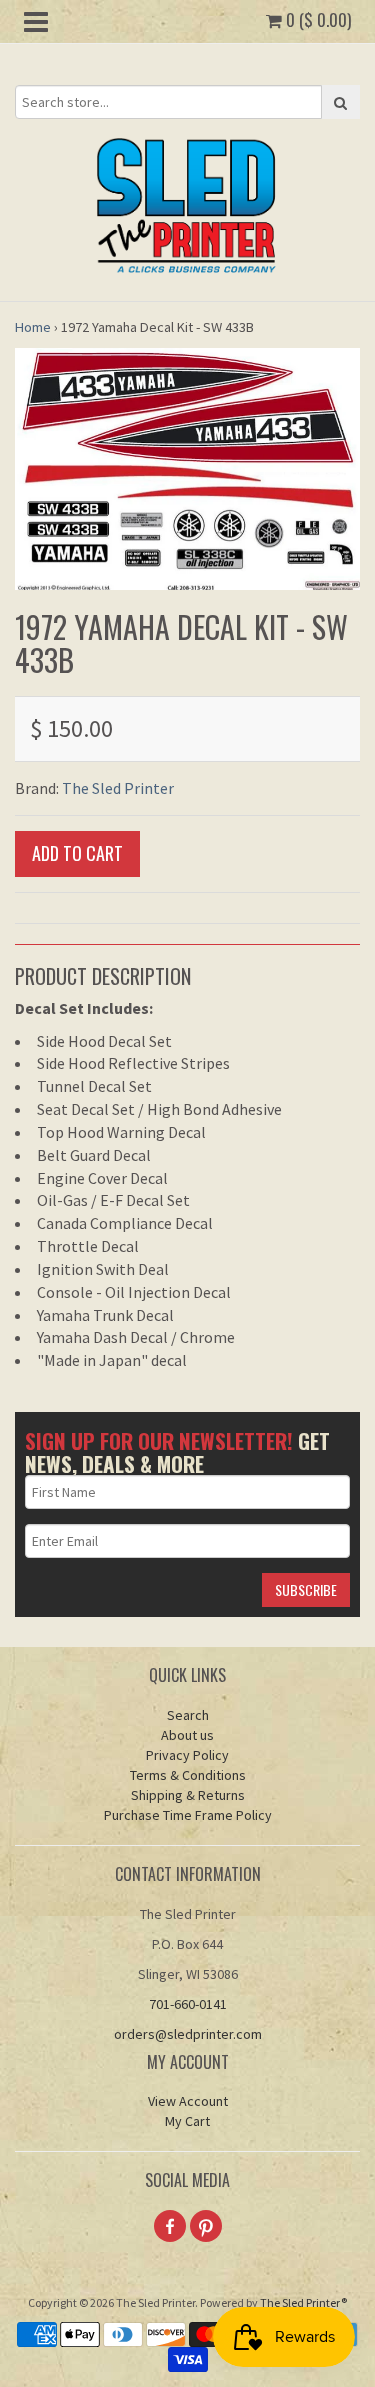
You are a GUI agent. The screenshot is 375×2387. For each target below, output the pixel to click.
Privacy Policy (187, 1755)
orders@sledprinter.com (188, 2034)
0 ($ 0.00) (316, 19)
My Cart (187, 2121)
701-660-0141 (188, 2004)
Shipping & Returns (188, 1795)
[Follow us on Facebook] (170, 2226)
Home (33, 327)
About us (187, 1735)
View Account (188, 2101)
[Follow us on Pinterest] (206, 2226)
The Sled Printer (118, 788)
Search (188, 1715)
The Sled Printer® (303, 2302)
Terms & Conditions (188, 1775)
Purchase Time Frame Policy (188, 1815)
